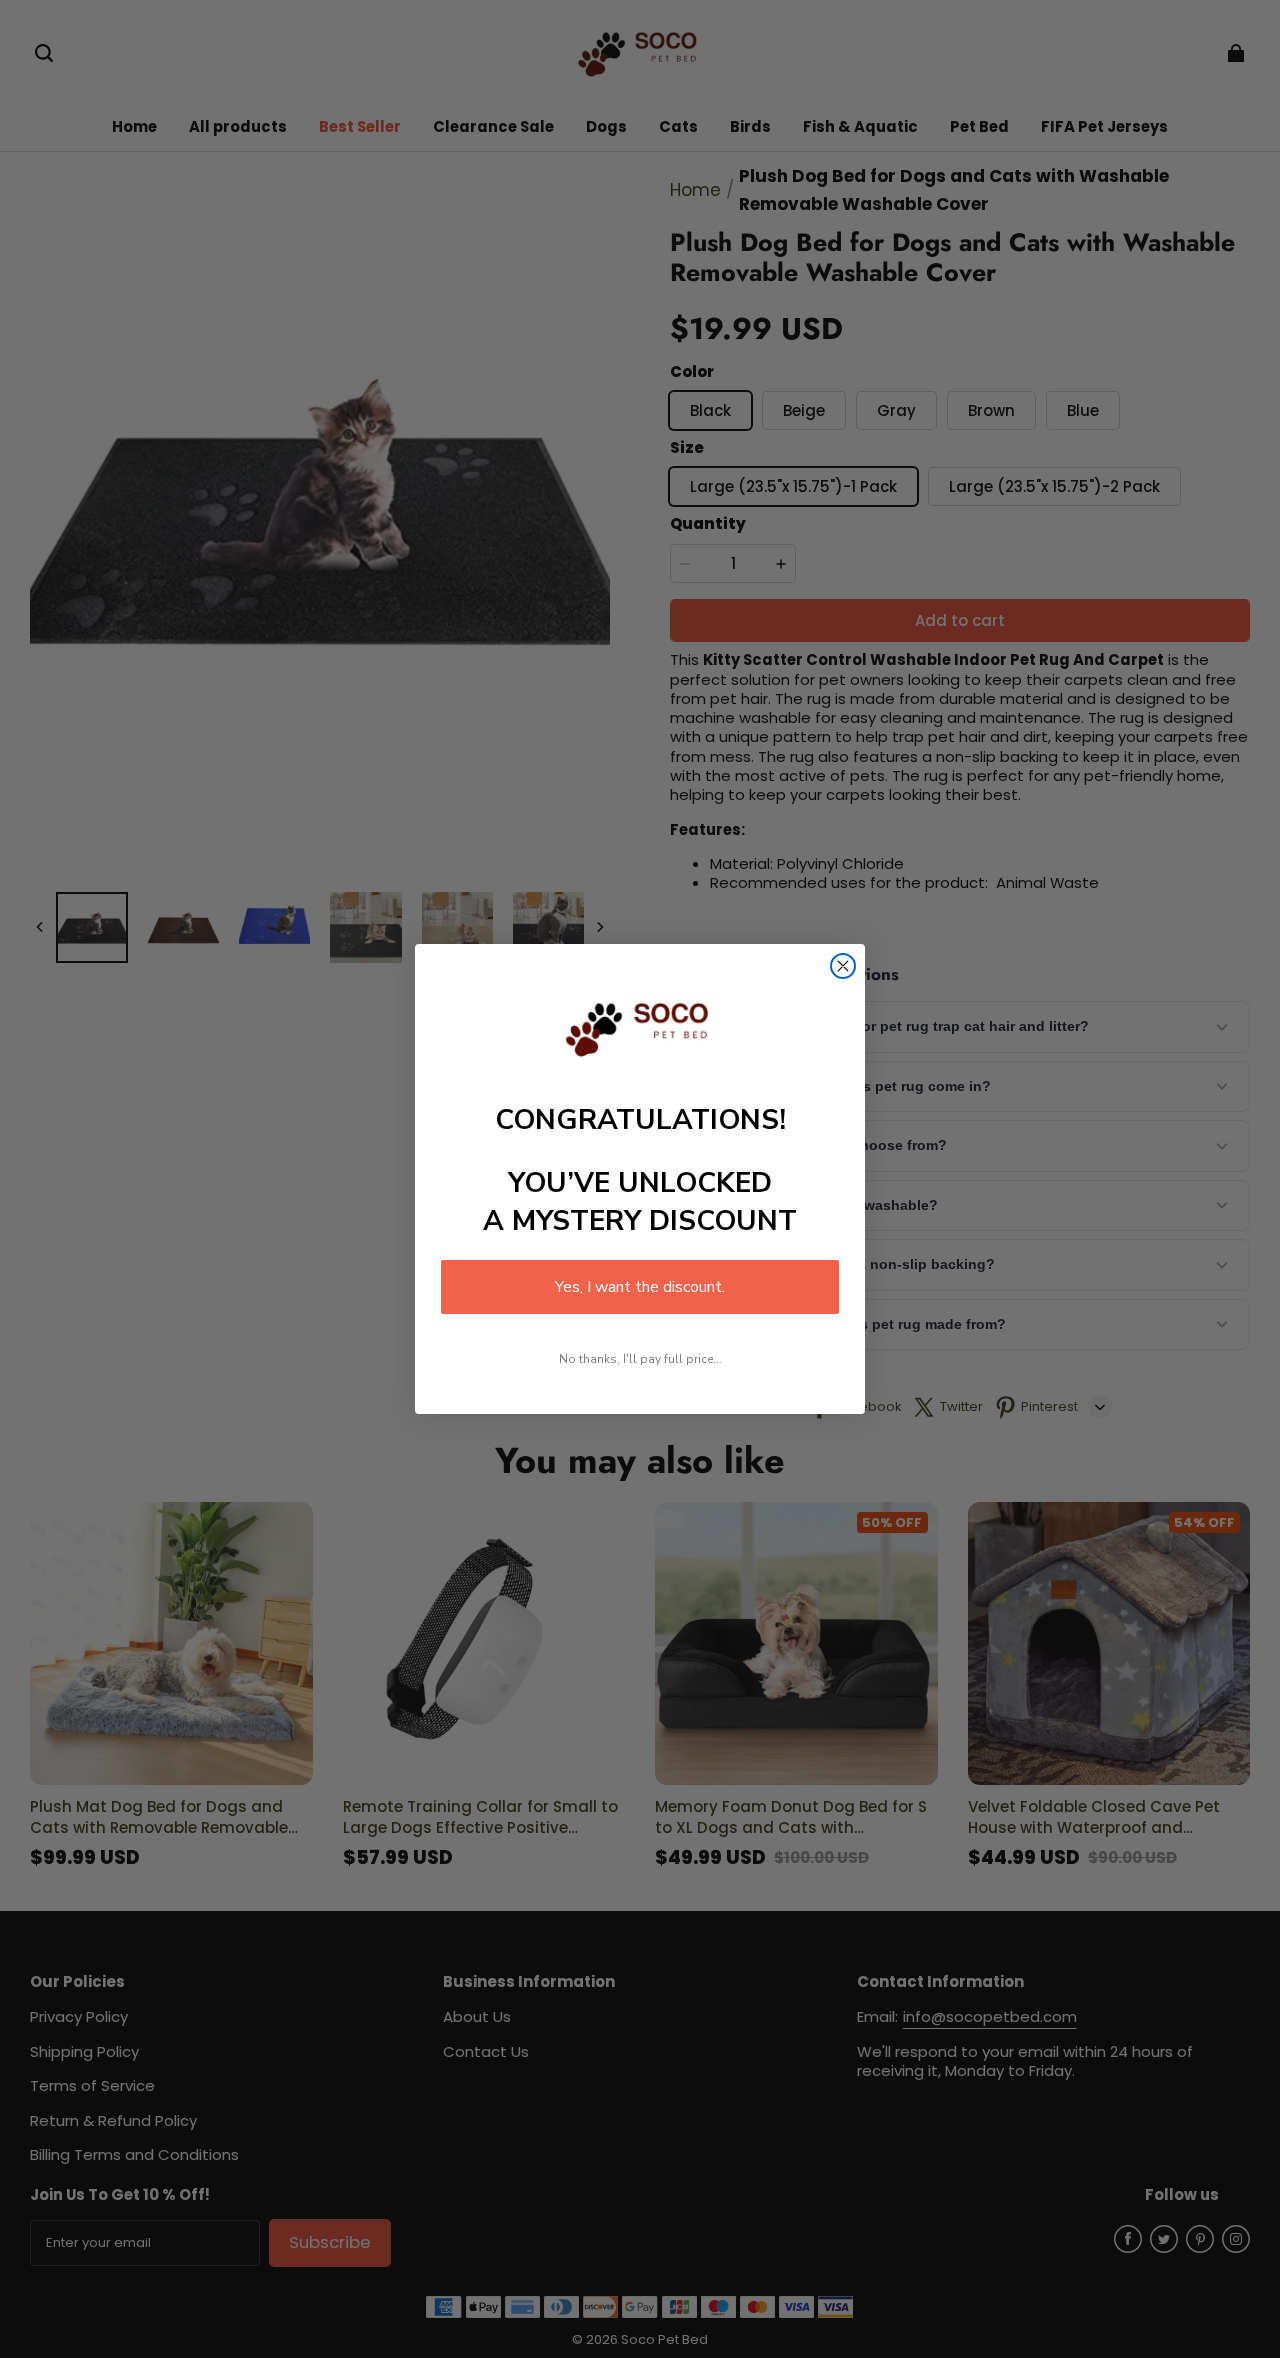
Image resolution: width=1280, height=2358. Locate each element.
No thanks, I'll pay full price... (640, 1359)
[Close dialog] (843, 966)
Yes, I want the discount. (640, 1287)
